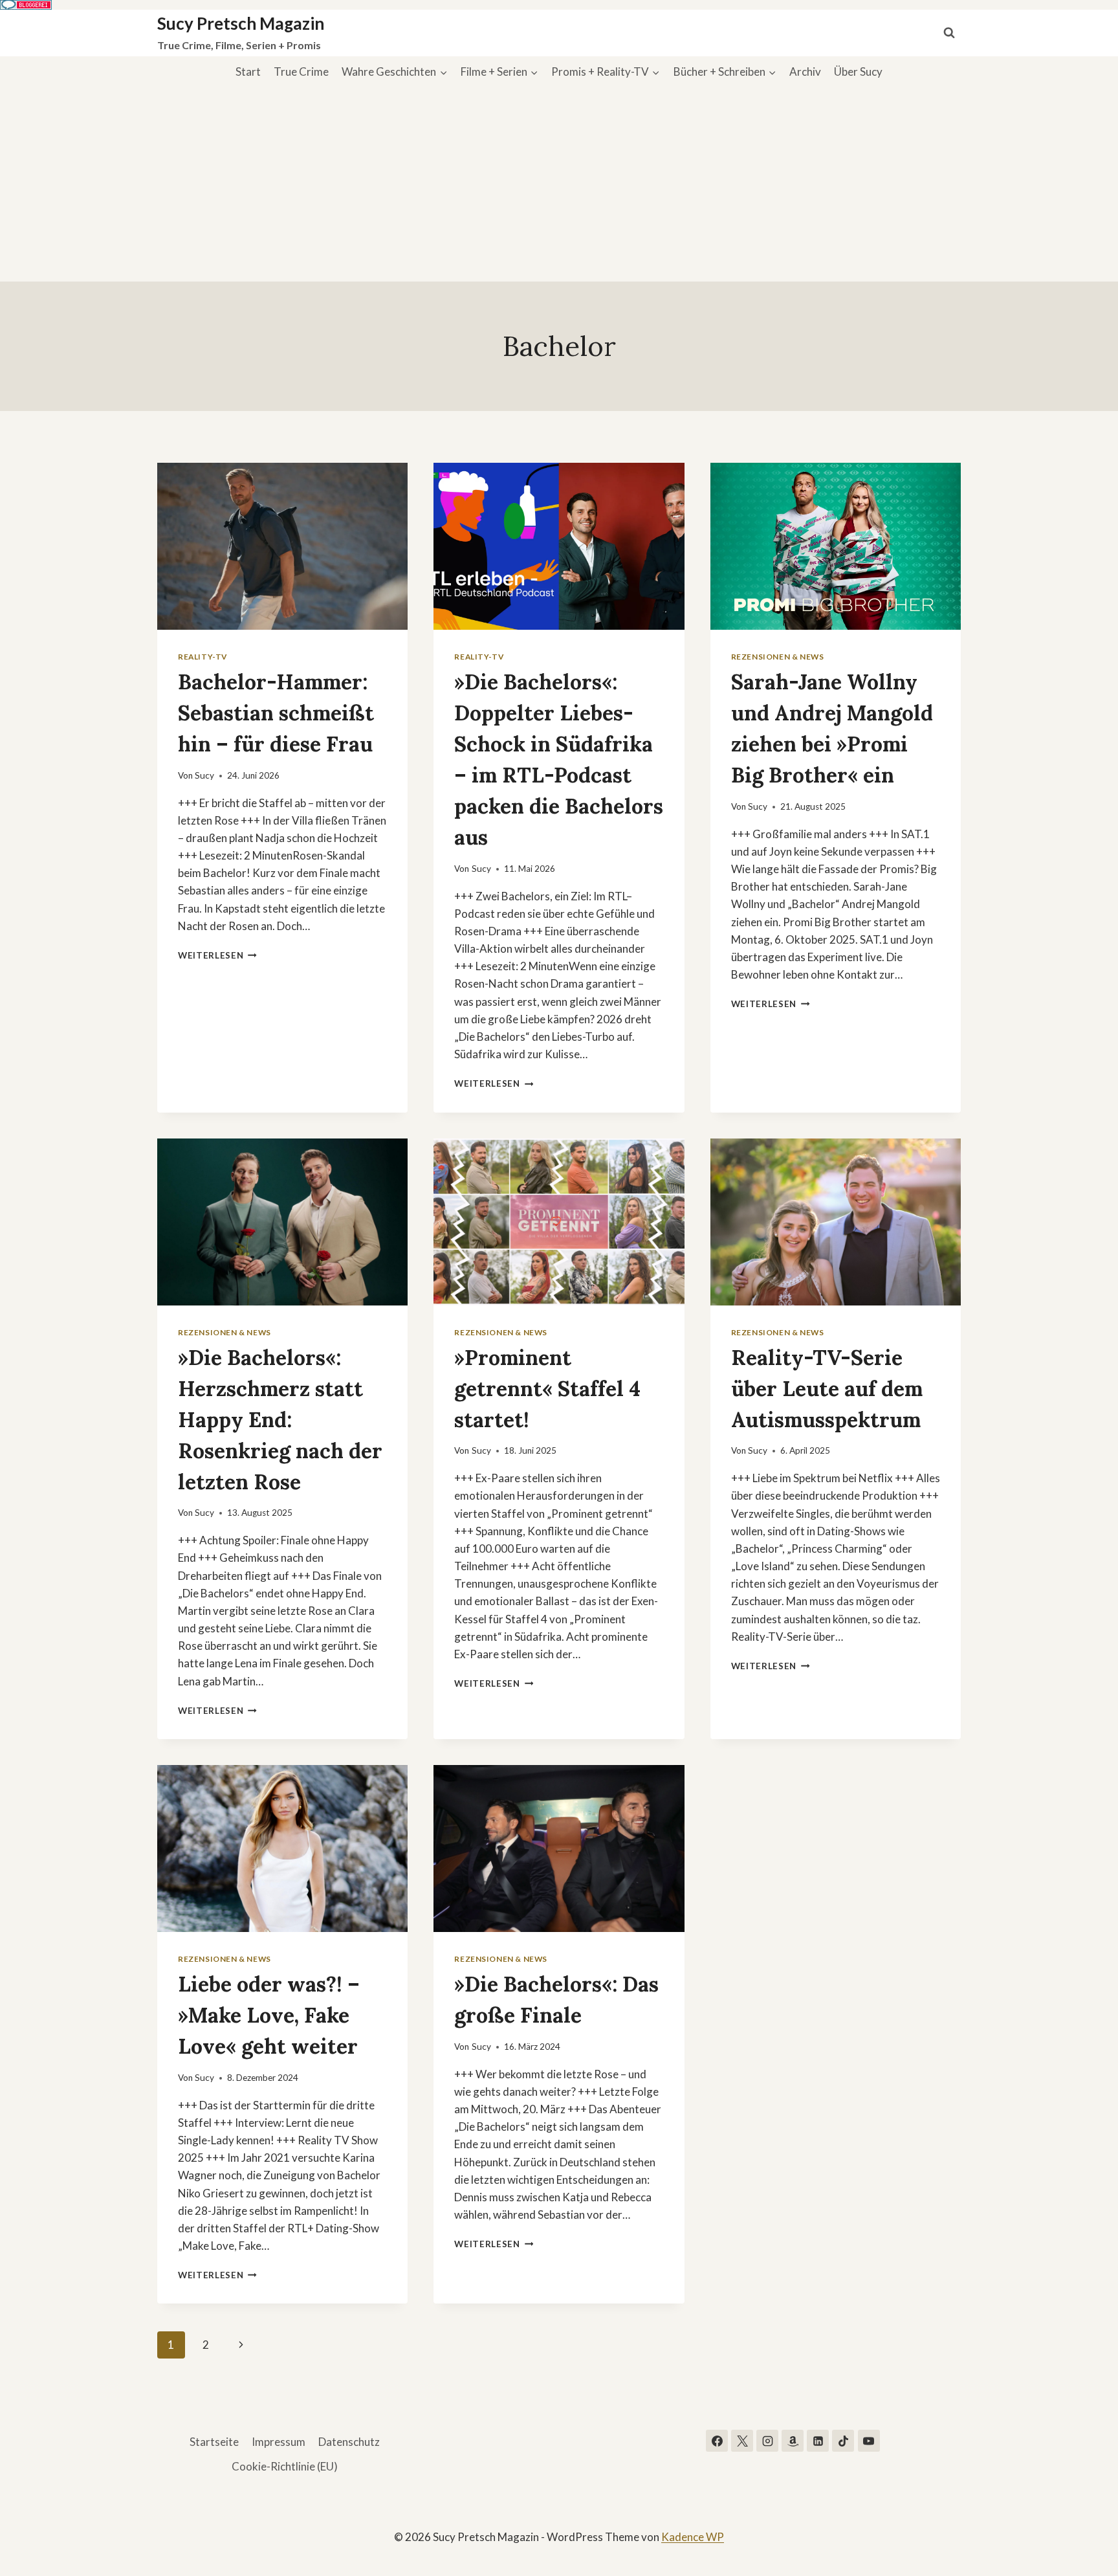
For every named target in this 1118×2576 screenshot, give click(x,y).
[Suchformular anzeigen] (949, 33)
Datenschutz (349, 2442)
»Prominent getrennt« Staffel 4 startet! (547, 1389)
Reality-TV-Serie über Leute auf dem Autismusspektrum (827, 1389)
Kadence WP (693, 2537)
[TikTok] (843, 2441)
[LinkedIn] (818, 2441)
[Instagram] (767, 2441)
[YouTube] (869, 2441)
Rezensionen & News (778, 657)
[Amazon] (793, 2441)
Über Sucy (858, 72)
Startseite (214, 2442)
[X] (742, 2441)
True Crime (301, 72)
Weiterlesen (217, 955)
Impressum (279, 2442)
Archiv (805, 72)
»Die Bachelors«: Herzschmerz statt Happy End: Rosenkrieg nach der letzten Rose (280, 1420)
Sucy (204, 775)
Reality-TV (203, 657)
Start (248, 72)
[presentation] (282, 546)
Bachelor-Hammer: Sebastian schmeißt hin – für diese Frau (276, 713)
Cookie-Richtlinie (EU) (285, 2466)
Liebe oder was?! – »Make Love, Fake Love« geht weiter (269, 2015)
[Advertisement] (559, 184)
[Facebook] (717, 2441)
